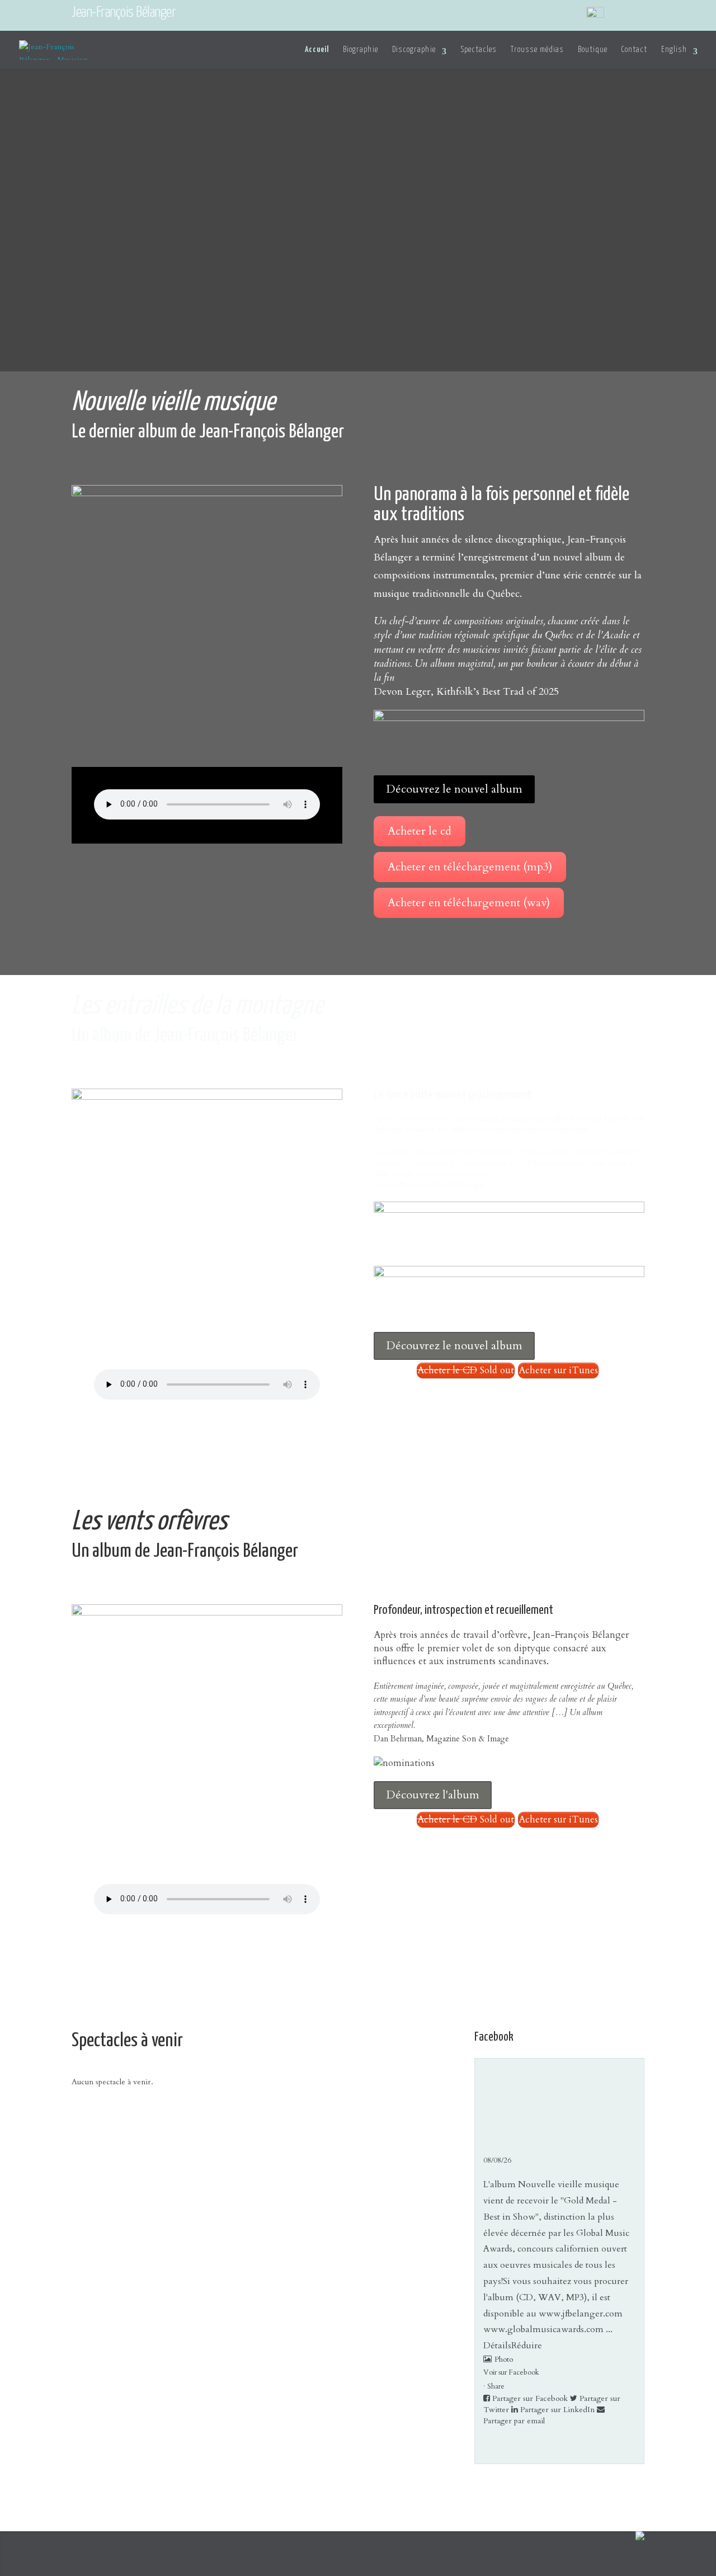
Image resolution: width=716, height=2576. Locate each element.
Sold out (466, 1370)
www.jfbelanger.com (581, 2314)
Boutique (593, 50)
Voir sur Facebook (511, 2372)
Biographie (361, 50)
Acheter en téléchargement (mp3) (470, 867)
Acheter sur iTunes (558, 1370)
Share (496, 2386)
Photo (504, 2359)
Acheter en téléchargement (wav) (469, 903)
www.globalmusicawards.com (543, 2329)
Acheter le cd (420, 831)
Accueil (317, 50)
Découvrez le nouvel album (454, 789)
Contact (634, 50)
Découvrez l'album (433, 1795)
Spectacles (479, 50)
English (674, 50)
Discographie (414, 50)
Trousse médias (537, 50)
